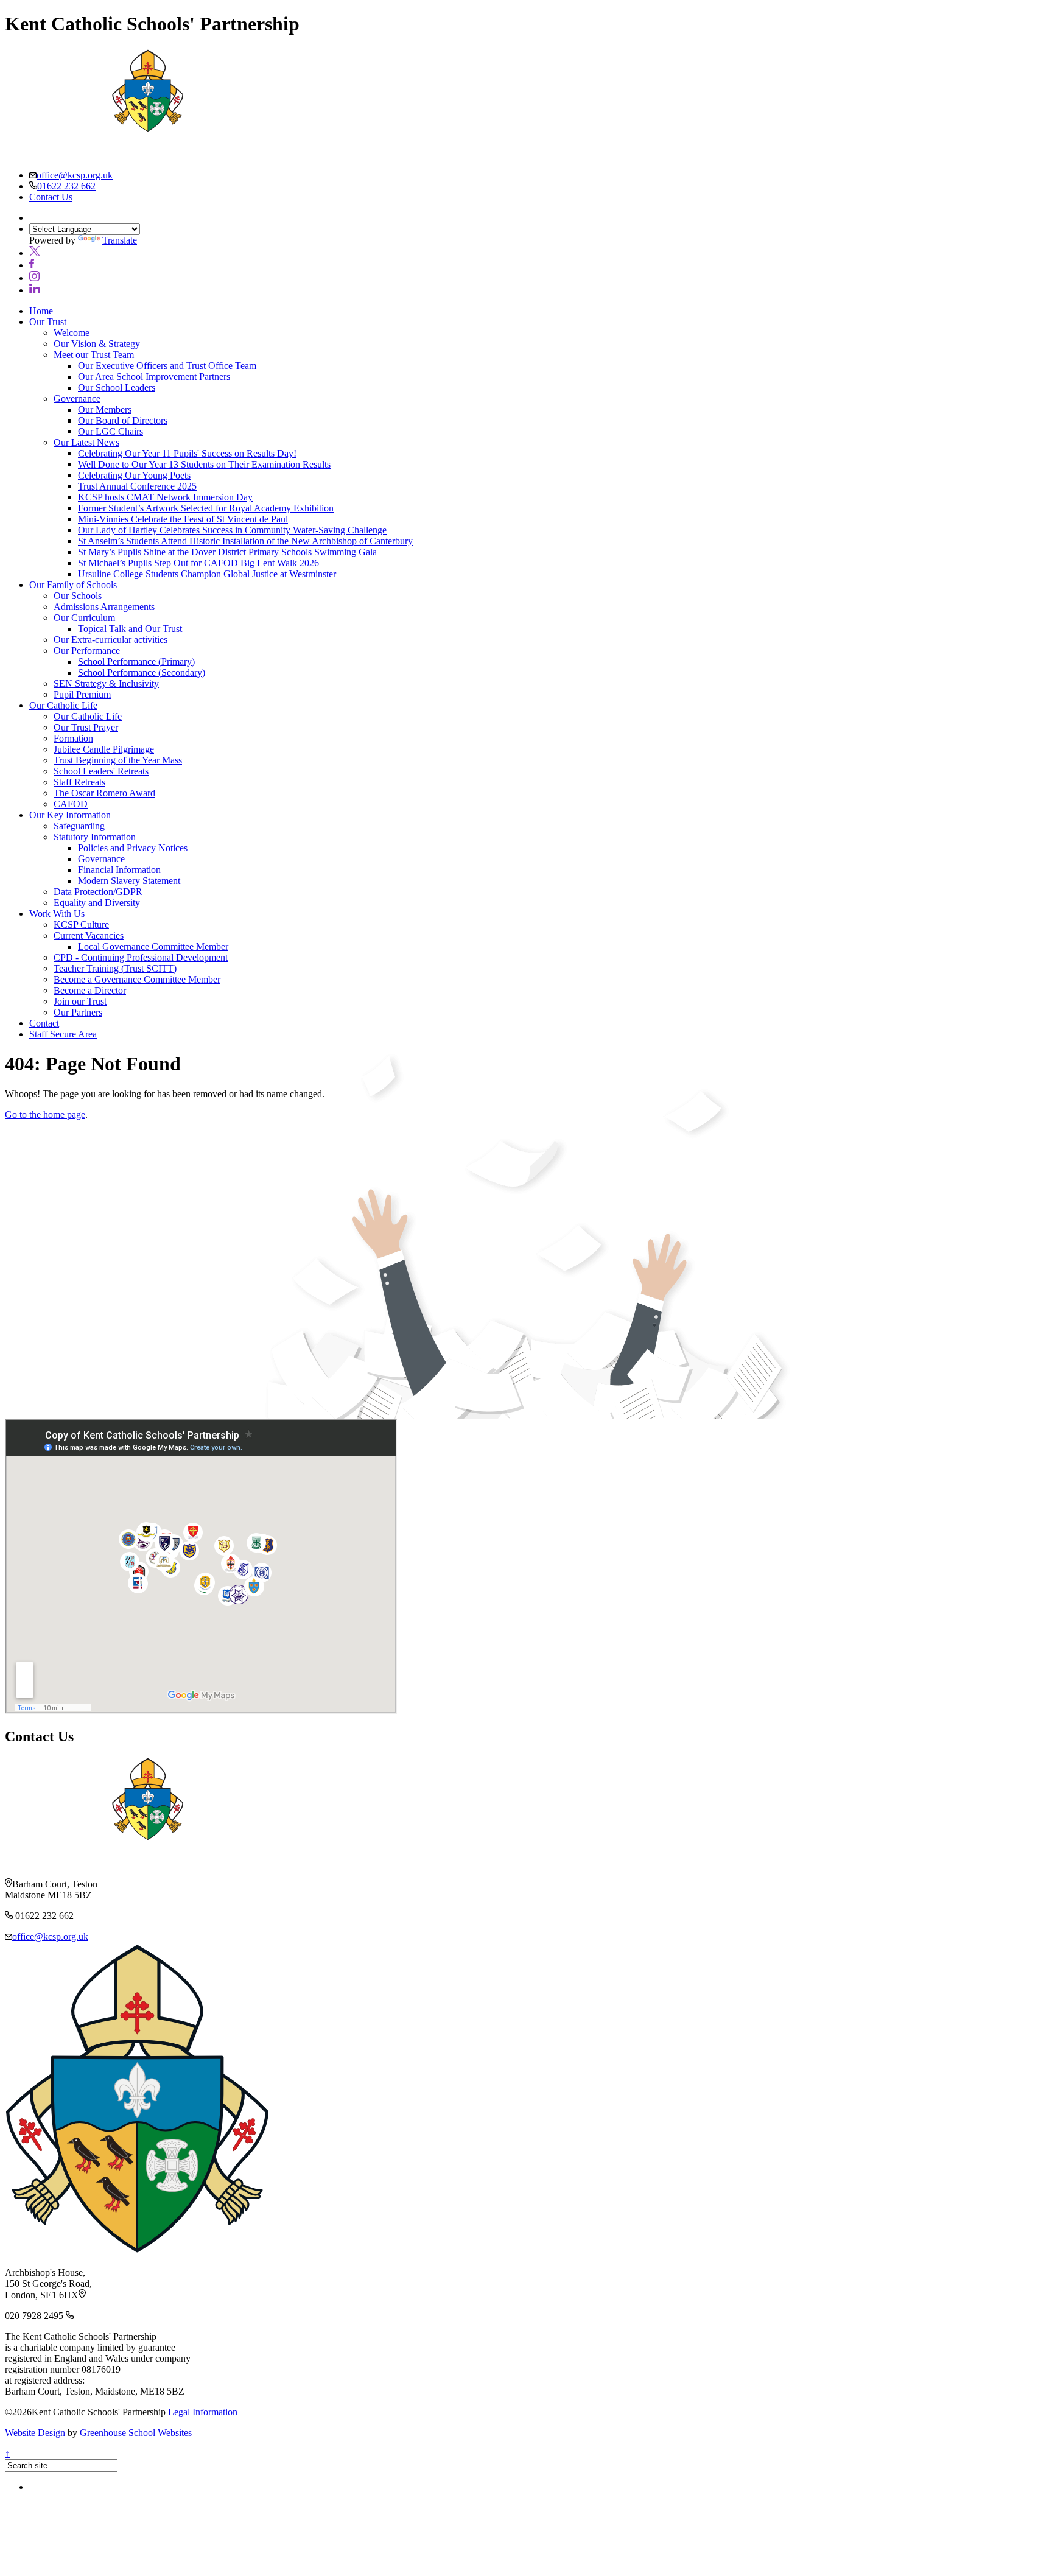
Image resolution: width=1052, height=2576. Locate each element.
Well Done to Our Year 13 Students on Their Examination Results (204, 464)
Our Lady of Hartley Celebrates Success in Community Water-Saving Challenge (232, 530)
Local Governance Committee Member (153, 946)
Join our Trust (80, 1001)
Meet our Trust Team (94, 355)
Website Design (35, 2433)
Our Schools (78, 596)
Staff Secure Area (63, 1034)
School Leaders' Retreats (101, 771)
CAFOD (71, 804)
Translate (120, 240)
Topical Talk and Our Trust (130, 629)
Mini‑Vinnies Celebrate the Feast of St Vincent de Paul (183, 519)
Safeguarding (79, 826)
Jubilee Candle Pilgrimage (104, 749)
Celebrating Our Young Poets (134, 475)
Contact (44, 1023)
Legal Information (203, 2412)
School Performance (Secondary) (142, 672)
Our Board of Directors (123, 420)
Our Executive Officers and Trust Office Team (167, 366)
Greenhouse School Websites (136, 2433)
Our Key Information (70, 815)
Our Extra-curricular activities (110, 640)
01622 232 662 (66, 186)
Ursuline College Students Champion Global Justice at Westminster (207, 574)
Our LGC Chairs (110, 431)
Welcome (72, 333)
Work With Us (57, 914)
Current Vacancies (89, 935)
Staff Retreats (79, 782)
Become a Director (90, 990)
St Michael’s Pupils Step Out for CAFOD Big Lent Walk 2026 (198, 563)
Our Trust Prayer (86, 727)
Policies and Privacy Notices (133, 848)
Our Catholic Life (63, 705)
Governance (77, 398)
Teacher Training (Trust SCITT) (115, 968)
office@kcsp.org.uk (75, 175)
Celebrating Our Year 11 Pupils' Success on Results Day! (187, 453)
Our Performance (87, 651)
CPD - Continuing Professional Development (141, 957)
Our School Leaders (117, 388)
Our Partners (78, 1012)
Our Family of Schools (73, 585)
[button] (35, 253)
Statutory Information (95, 837)
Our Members (105, 409)
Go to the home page (45, 1114)
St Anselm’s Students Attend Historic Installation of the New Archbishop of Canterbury (245, 541)
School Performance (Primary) (136, 662)
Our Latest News (86, 442)
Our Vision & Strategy (97, 344)
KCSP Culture (81, 925)
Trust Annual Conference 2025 (137, 486)
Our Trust (48, 322)
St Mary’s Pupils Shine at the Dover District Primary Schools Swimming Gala (227, 552)
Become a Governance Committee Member (137, 979)
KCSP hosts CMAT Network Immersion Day (165, 497)
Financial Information (119, 870)
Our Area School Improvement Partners (154, 377)
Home (41, 311)
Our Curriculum (84, 618)
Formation (73, 738)
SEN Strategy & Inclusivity (106, 683)
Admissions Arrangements (104, 607)
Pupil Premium (82, 694)
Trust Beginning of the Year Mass (118, 760)
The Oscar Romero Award (104, 793)
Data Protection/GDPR (98, 892)
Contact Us (51, 197)
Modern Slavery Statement (129, 881)
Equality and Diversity (97, 903)
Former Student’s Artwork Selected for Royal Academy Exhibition (206, 508)
